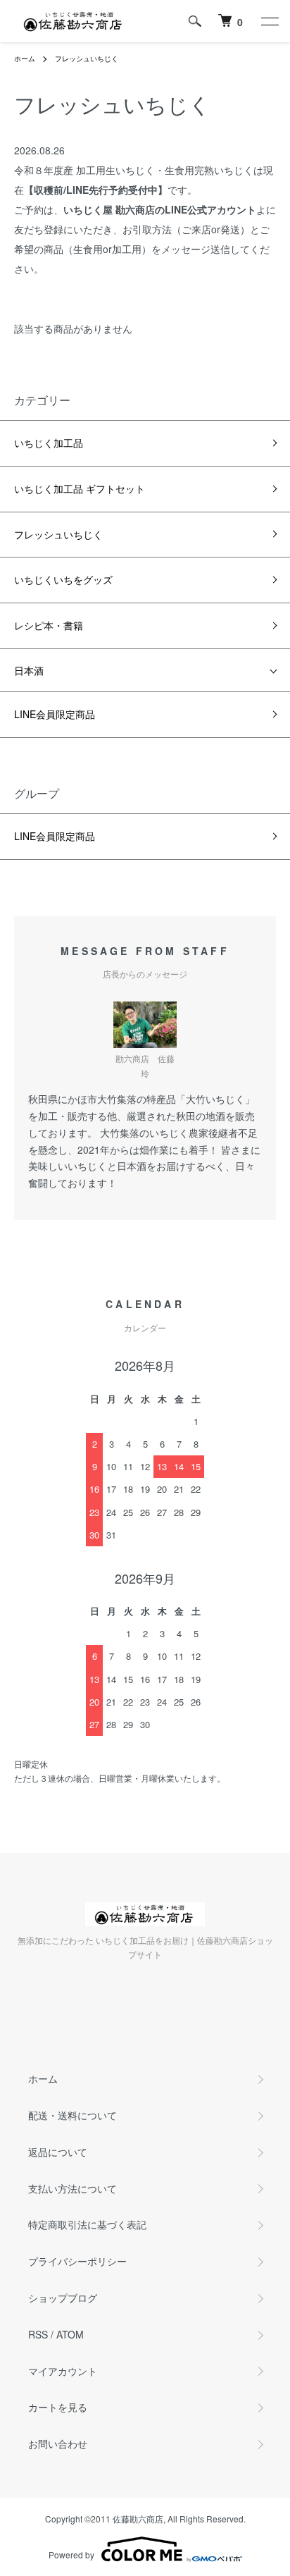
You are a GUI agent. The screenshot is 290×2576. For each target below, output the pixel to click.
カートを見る (58, 2407)
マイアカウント (63, 2371)
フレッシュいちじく (87, 58)
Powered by (71, 2555)
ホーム (25, 58)
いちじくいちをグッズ (63, 579)
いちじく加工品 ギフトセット (80, 488)
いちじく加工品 (49, 443)
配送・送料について (72, 2115)
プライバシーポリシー (77, 2261)
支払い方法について (72, 2188)
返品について (58, 2152)
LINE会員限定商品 (55, 714)
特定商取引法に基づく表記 (87, 2224)
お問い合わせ (58, 2443)
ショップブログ (63, 2298)
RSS (38, 2334)
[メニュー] (269, 21)
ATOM (70, 2334)
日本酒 (29, 670)
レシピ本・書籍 (49, 625)
